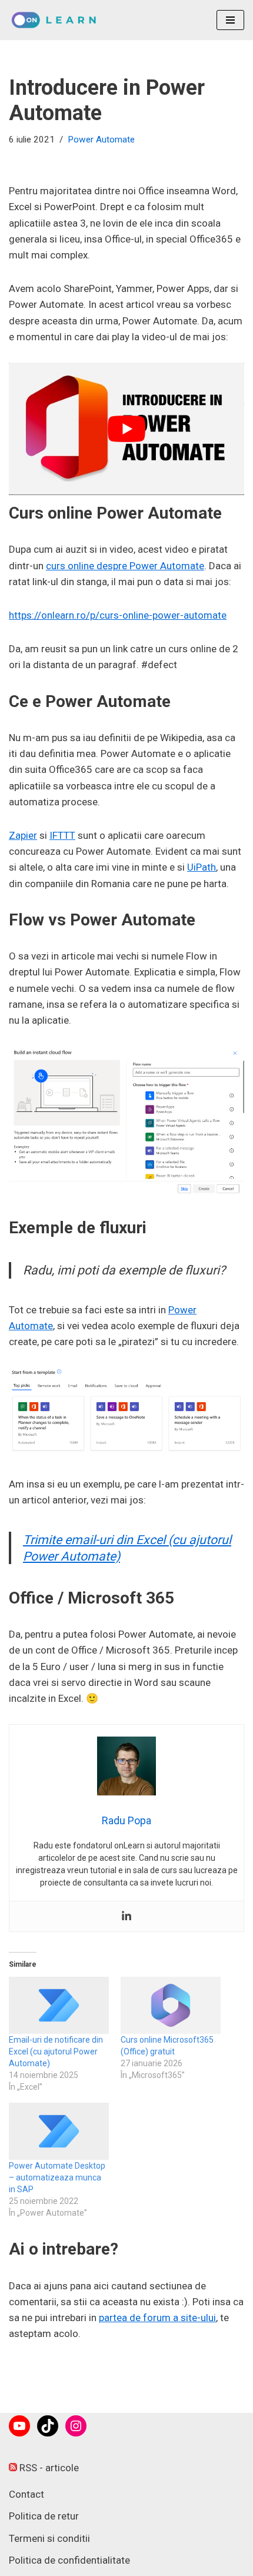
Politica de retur (44, 2516)
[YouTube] (19, 2426)
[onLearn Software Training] (57, 20)
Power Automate (101, 140)
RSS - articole (48, 2468)
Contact (26, 2494)
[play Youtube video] (126, 429)
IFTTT (62, 835)
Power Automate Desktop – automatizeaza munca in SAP (57, 2177)
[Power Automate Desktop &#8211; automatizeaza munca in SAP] (59, 2131)
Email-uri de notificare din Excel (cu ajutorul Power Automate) (56, 2051)
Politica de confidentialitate (69, 2560)
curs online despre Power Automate (125, 566)
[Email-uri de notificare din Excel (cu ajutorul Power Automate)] (59, 2005)
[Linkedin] (126, 1916)
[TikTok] (48, 2426)
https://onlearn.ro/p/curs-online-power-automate (118, 615)
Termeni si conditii (49, 2538)
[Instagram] (76, 2426)
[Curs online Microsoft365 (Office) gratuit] (171, 2005)
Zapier (23, 835)
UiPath (202, 867)
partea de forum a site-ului (157, 2318)
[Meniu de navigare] (230, 20)
